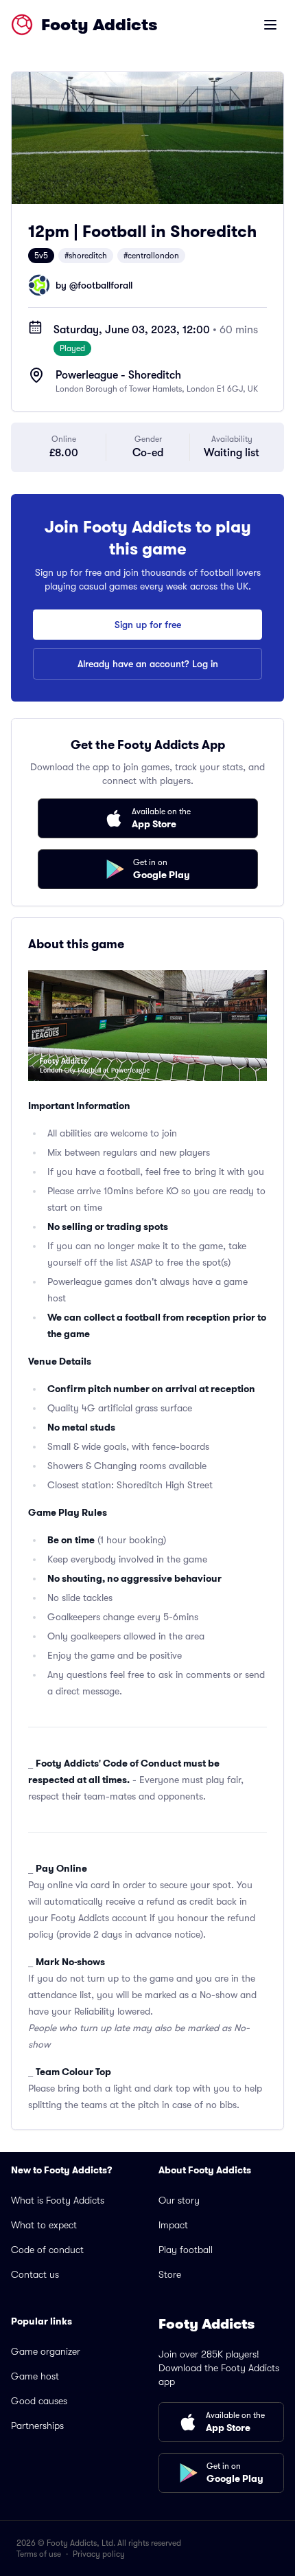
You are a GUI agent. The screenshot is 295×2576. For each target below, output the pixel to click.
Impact (173, 2225)
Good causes (39, 2401)
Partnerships (37, 2426)
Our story (179, 2200)
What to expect (44, 2225)
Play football (186, 2250)
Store (170, 2274)
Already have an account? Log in (148, 664)
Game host (35, 2376)
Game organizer (46, 2351)
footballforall (105, 285)
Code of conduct (47, 2250)
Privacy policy (99, 2554)
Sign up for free (148, 625)
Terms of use (39, 2554)
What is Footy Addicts (58, 2200)
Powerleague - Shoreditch (118, 375)
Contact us (35, 2274)
